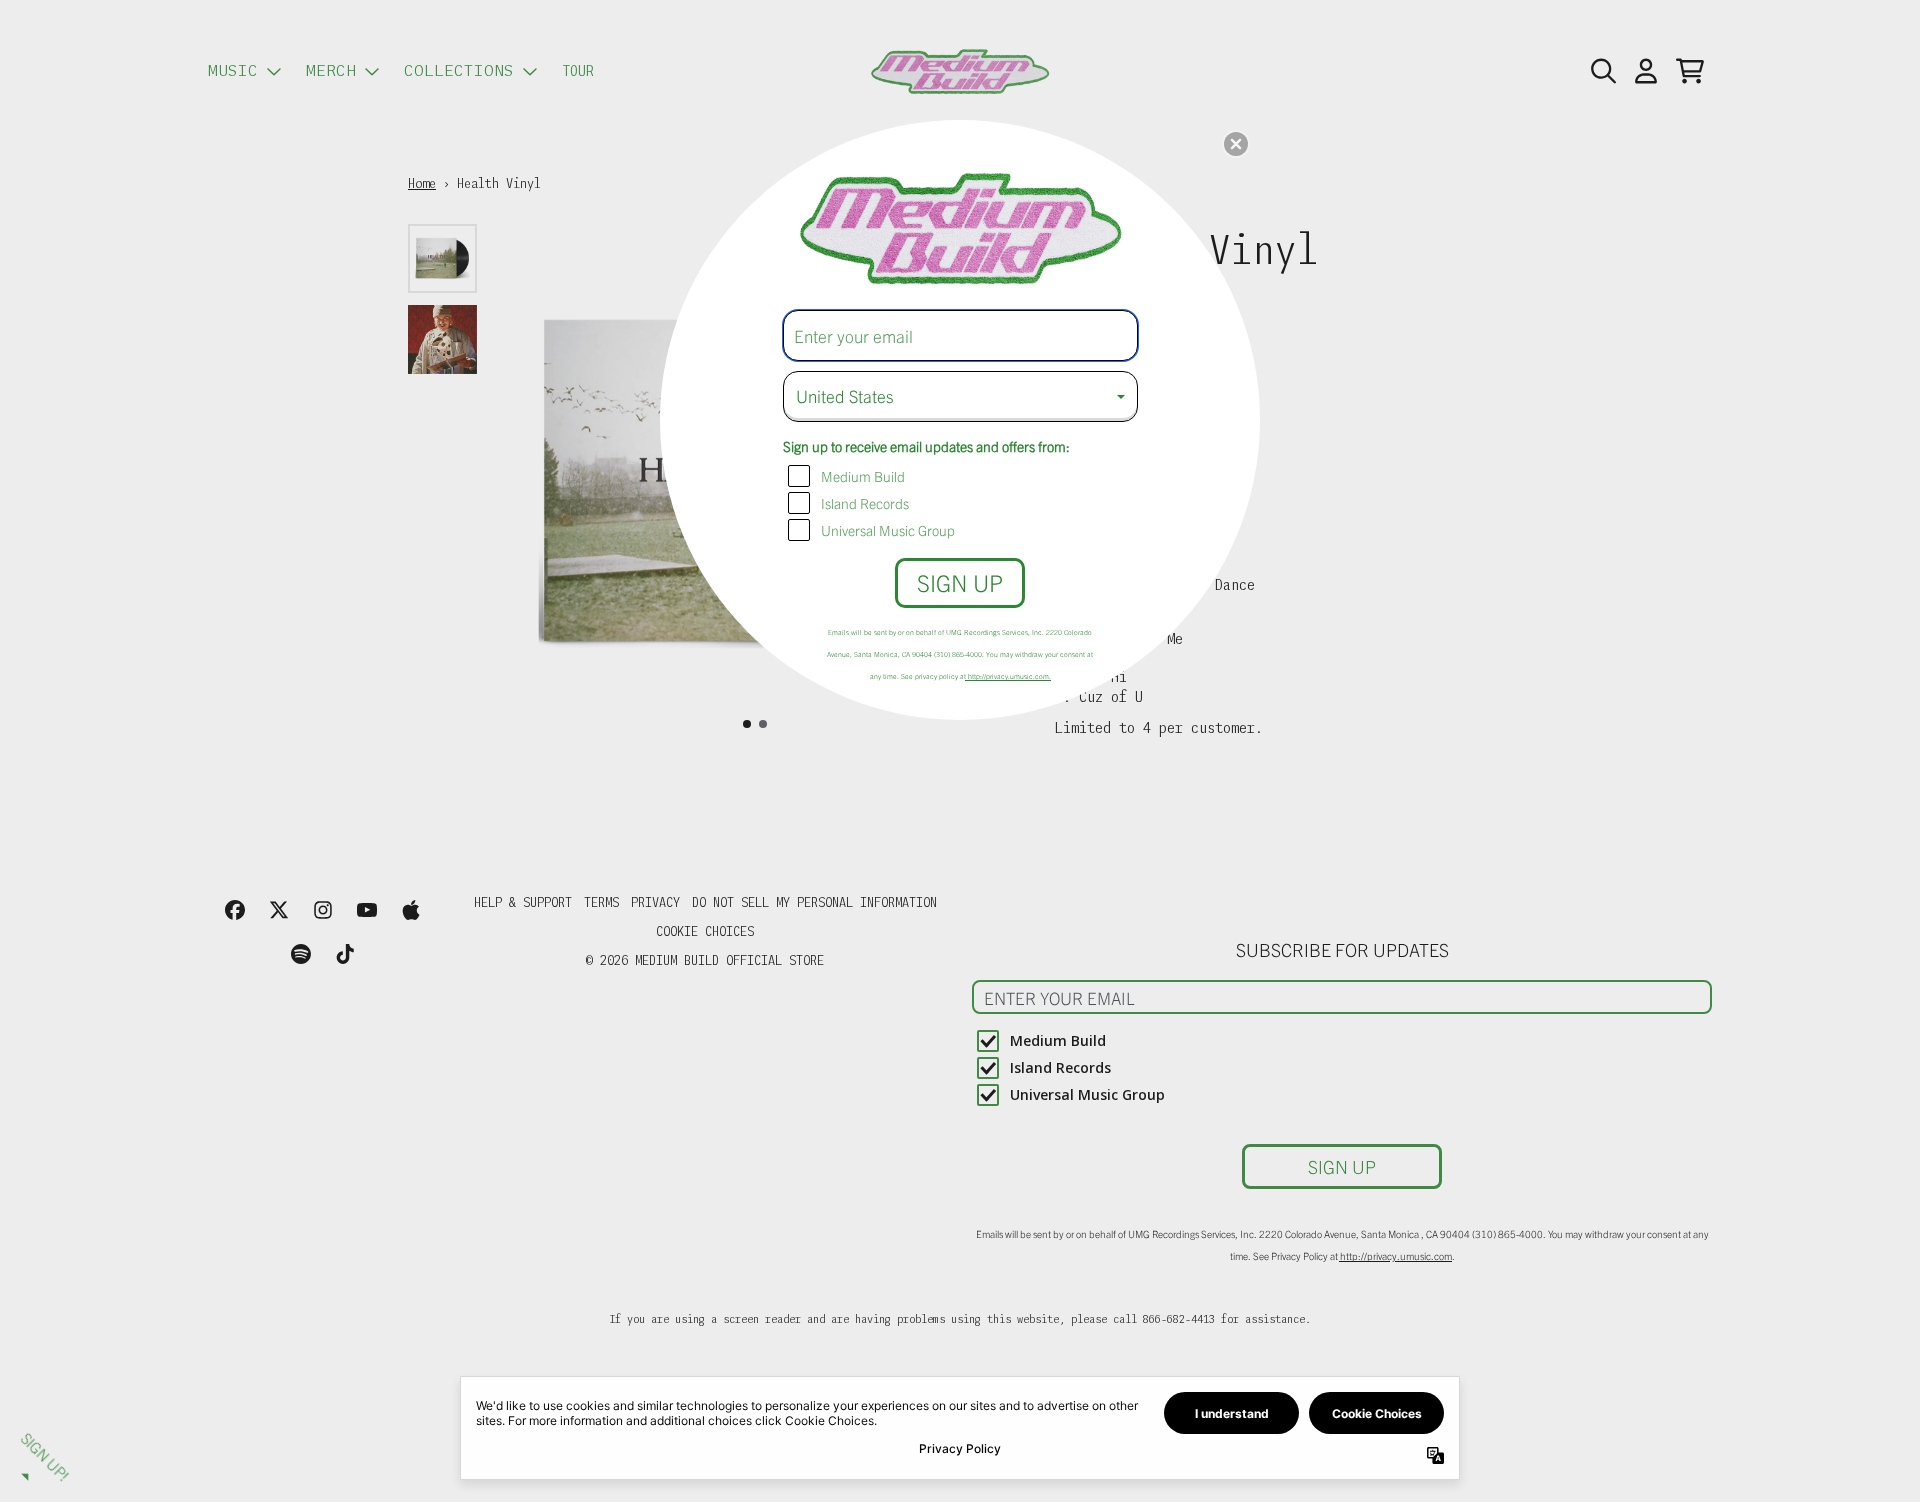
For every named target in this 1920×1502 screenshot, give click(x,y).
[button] (1236, 144)
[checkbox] (963, 476)
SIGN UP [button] (960, 582)
